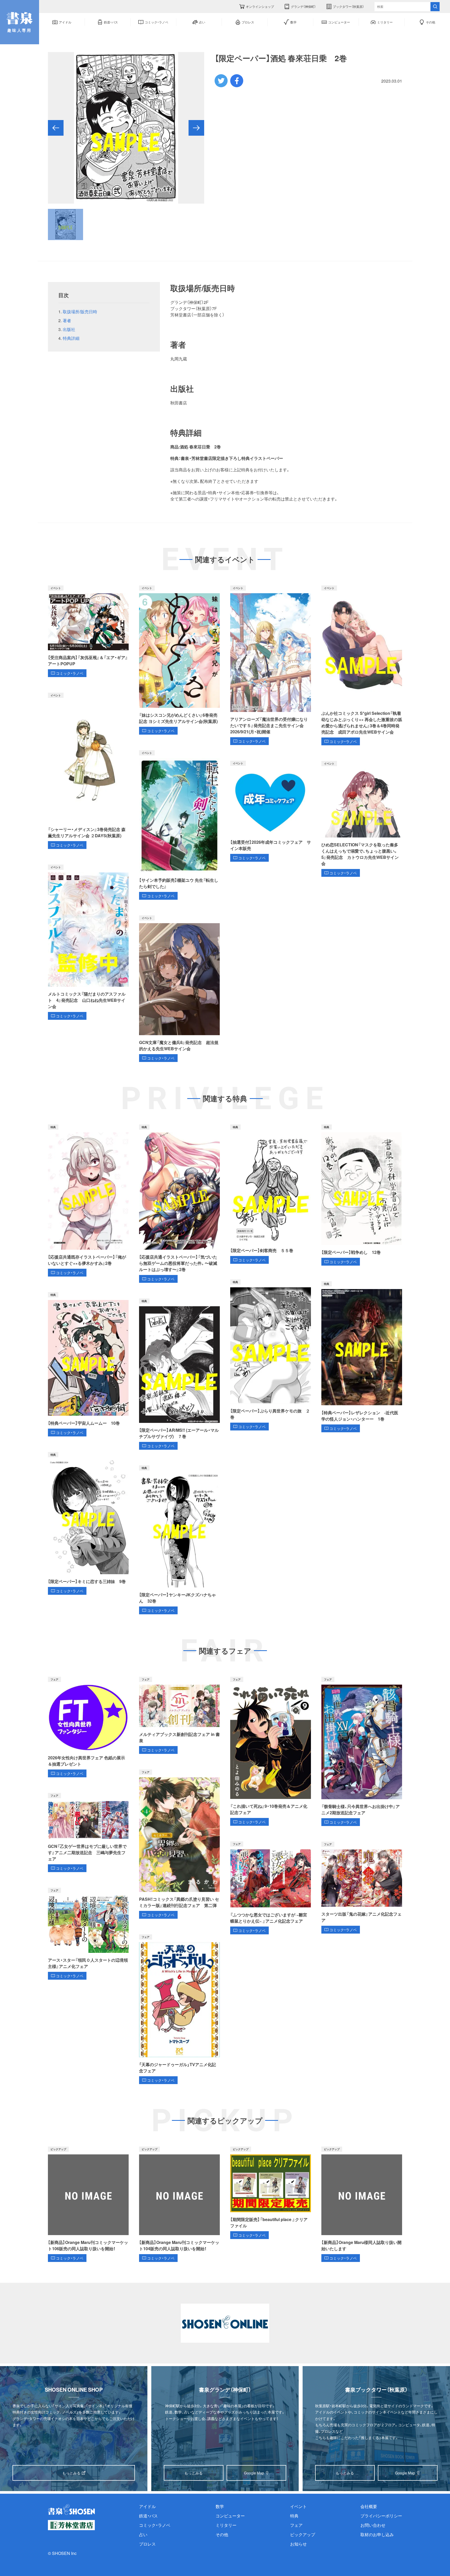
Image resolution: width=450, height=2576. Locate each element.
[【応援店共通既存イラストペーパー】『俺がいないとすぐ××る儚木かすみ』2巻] (88, 1201)
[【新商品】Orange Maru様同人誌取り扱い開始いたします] (362, 2204)
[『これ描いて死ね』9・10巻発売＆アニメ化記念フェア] (271, 1751)
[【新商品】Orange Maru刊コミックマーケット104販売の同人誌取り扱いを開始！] (179, 2204)
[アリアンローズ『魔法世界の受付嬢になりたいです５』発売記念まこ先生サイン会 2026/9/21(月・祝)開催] (271, 665)
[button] (56, 128)
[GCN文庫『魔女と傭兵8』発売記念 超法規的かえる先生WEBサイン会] (179, 989)
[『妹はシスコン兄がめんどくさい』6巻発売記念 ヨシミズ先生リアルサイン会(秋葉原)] (179, 660)
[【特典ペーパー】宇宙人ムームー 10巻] (88, 1364)
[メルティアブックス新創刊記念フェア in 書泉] (179, 1715)
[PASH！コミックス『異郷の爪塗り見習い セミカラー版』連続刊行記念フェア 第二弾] (179, 1844)
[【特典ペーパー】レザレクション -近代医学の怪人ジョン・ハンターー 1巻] (362, 1357)
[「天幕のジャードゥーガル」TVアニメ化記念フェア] (179, 2009)
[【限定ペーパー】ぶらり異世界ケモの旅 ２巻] (271, 1355)
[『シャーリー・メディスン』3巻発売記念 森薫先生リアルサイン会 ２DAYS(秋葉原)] (88, 771)
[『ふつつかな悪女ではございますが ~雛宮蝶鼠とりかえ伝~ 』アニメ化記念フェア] (271, 1888)
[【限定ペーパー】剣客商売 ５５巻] (271, 1194)
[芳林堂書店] (71, 2525)
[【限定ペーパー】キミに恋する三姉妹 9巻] (88, 1523)
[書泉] (71, 2509)
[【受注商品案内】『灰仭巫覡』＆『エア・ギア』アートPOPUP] (88, 631)
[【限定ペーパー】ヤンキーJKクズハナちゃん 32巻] (179, 1540)
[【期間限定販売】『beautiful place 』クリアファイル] (271, 2193)
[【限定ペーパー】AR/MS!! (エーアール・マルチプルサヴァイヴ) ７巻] (179, 1374)
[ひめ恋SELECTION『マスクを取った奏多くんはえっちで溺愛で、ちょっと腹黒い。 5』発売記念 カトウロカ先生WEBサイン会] (362, 819)
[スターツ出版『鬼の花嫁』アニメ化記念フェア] (362, 1887)
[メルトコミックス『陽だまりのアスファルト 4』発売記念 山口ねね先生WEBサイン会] (88, 942)
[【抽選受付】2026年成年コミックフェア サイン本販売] (271, 811)
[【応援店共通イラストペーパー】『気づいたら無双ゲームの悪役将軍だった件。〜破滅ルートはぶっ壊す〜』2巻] (179, 1204)
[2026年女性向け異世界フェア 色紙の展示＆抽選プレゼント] (88, 1727)
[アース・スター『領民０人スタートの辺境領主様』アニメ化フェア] (88, 1934)
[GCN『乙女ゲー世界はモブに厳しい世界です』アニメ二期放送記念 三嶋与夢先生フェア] (88, 1833)
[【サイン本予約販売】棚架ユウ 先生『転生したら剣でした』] (179, 825)
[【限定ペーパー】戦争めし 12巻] (362, 1195)
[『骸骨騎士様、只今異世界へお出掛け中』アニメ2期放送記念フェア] (362, 1751)
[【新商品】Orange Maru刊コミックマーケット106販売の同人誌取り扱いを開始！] (88, 2204)
